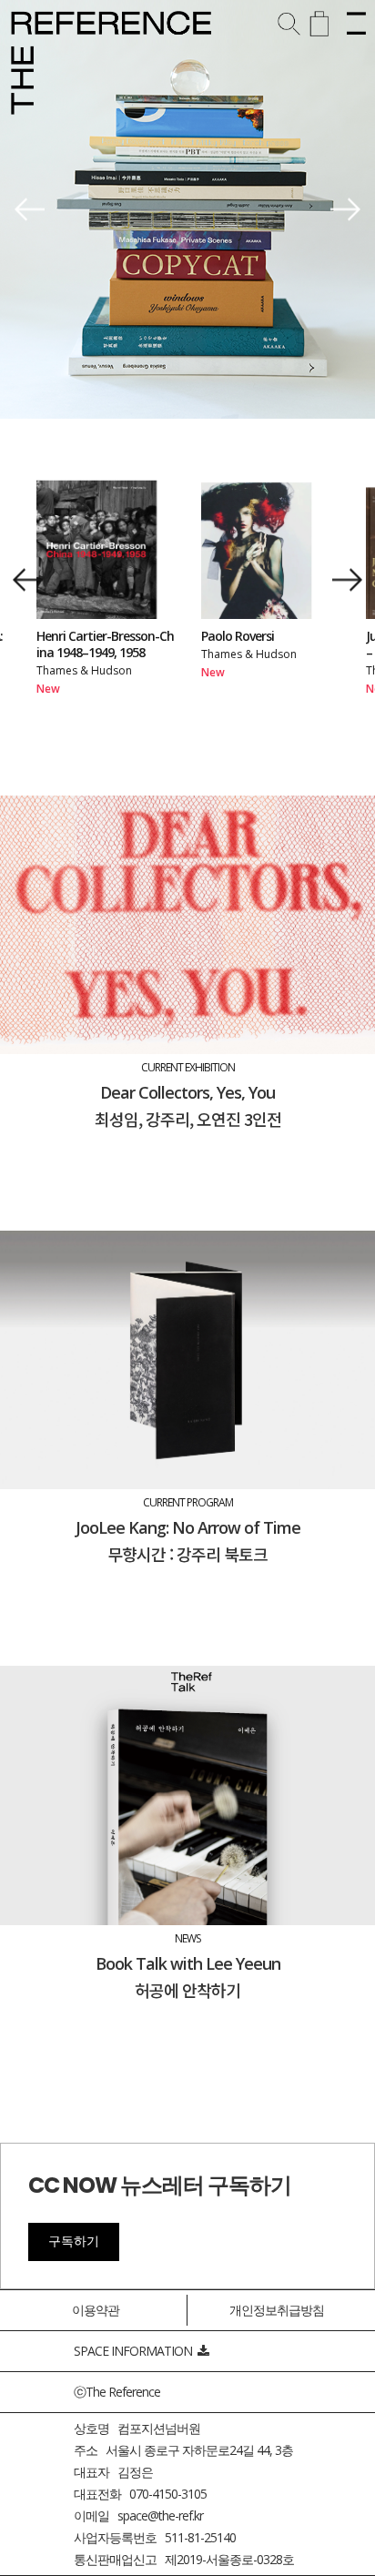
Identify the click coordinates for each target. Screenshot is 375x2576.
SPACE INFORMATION (136, 2351)
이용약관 (96, 2310)
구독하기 (74, 2241)
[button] (30, 210)
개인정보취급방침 (277, 2310)
